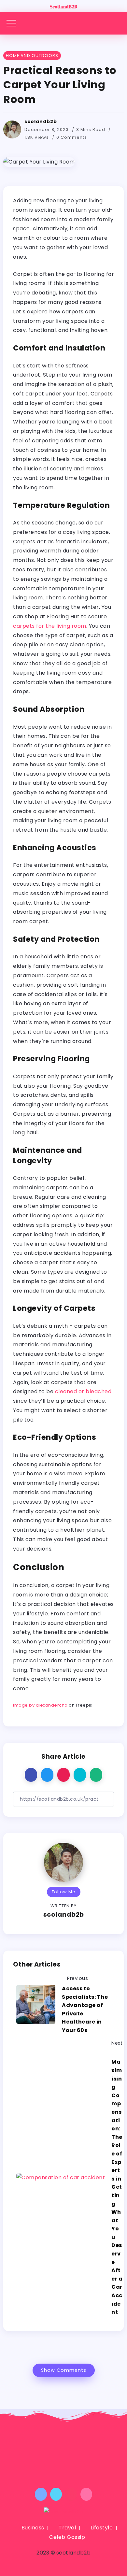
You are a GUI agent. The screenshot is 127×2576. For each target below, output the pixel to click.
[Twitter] (56, 2494)
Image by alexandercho (40, 1705)
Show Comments (64, 2370)
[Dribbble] (86, 2494)
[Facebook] (41, 2494)
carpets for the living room (50, 626)
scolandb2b (41, 122)
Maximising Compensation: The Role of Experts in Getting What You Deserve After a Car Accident (117, 2187)
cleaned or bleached (83, 1391)
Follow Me (64, 1892)
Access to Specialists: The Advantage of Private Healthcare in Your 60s (85, 2009)
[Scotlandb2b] (63, 6)
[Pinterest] (71, 2494)
